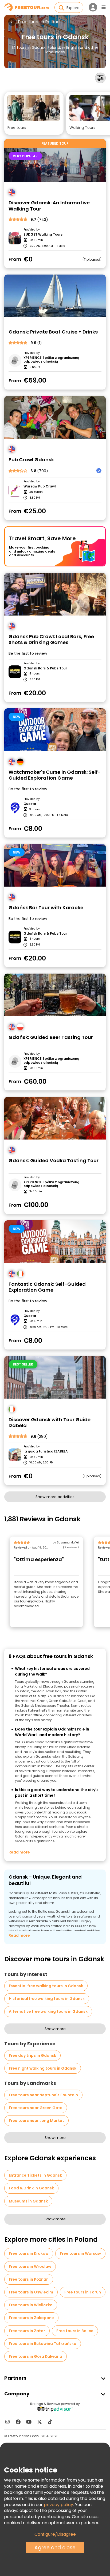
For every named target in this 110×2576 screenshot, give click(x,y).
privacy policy (58, 2505)
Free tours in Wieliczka (31, 2305)
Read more (19, 1852)
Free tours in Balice (75, 2331)
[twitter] (40, 2422)
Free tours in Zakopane (31, 2318)
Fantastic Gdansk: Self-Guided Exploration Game (47, 1287)
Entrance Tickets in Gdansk (35, 2175)
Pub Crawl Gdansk (31, 460)
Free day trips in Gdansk (32, 2055)
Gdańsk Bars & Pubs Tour (45, 668)
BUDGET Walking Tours (43, 235)
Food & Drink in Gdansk (31, 2188)
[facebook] (18, 2422)
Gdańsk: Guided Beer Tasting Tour (51, 1037)
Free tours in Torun (83, 2292)
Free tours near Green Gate (36, 2108)
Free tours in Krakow (29, 2253)
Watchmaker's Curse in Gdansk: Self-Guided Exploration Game (55, 775)
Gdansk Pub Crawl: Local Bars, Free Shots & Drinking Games (51, 640)
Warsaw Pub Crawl (40, 486)
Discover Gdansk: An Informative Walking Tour (49, 206)
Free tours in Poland (39, 22)
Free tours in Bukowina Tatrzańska (43, 2344)
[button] (34, 113)
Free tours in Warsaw (80, 2253)
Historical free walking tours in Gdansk (47, 1999)
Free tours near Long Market (36, 2121)
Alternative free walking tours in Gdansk (48, 2011)
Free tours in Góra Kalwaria (36, 2356)
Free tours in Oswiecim (31, 2292)
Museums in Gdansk (28, 2201)
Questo (30, 804)
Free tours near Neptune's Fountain (43, 2095)
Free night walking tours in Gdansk (43, 2068)
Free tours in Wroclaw (30, 2267)
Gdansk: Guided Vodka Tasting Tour (54, 1161)
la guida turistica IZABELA (46, 1451)
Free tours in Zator (27, 2331)
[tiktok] (50, 2422)
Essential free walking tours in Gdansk (46, 1986)
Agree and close (55, 2548)
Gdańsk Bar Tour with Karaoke (46, 908)
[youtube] (29, 2422)
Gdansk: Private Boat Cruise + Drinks (53, 332)
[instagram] (7, 2422)
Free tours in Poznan (29, 2279)
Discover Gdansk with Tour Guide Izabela (50, 1423)
